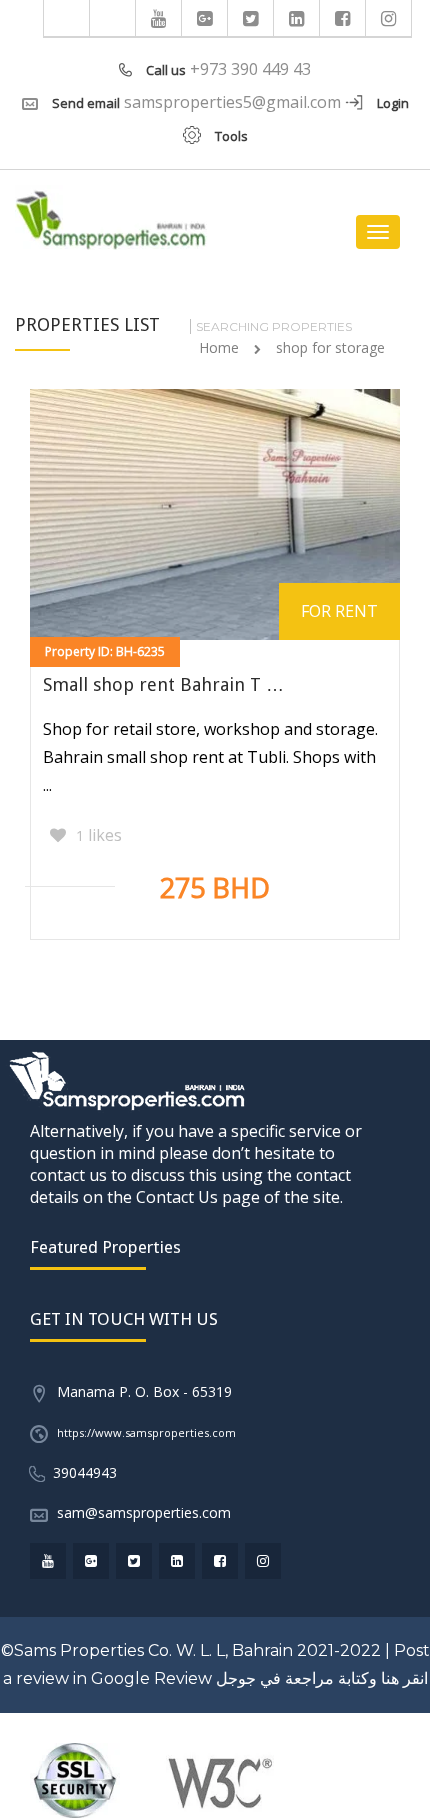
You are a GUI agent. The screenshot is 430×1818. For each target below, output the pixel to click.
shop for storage (330, 347)
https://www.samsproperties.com (146, 1432)
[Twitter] (251, 18)
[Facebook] (343, 18)
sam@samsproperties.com (144, 1512)
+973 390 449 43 (250, 69)
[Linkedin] (297, 18)
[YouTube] (159, 18)
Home (219, 347)
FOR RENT (339, 611)
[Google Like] (205, 18)
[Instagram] (389, 18)
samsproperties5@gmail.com (232, 102)
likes (99, 835)
